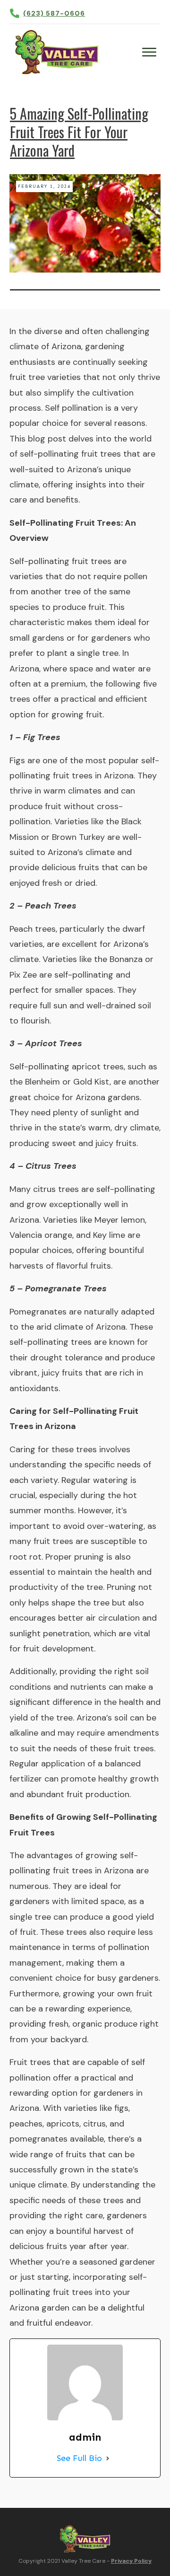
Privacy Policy (131, 2561)
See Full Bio (79, 2458)
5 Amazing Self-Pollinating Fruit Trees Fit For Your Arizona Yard (79, 132)
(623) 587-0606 (54, 13)
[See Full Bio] (108, 2458)
